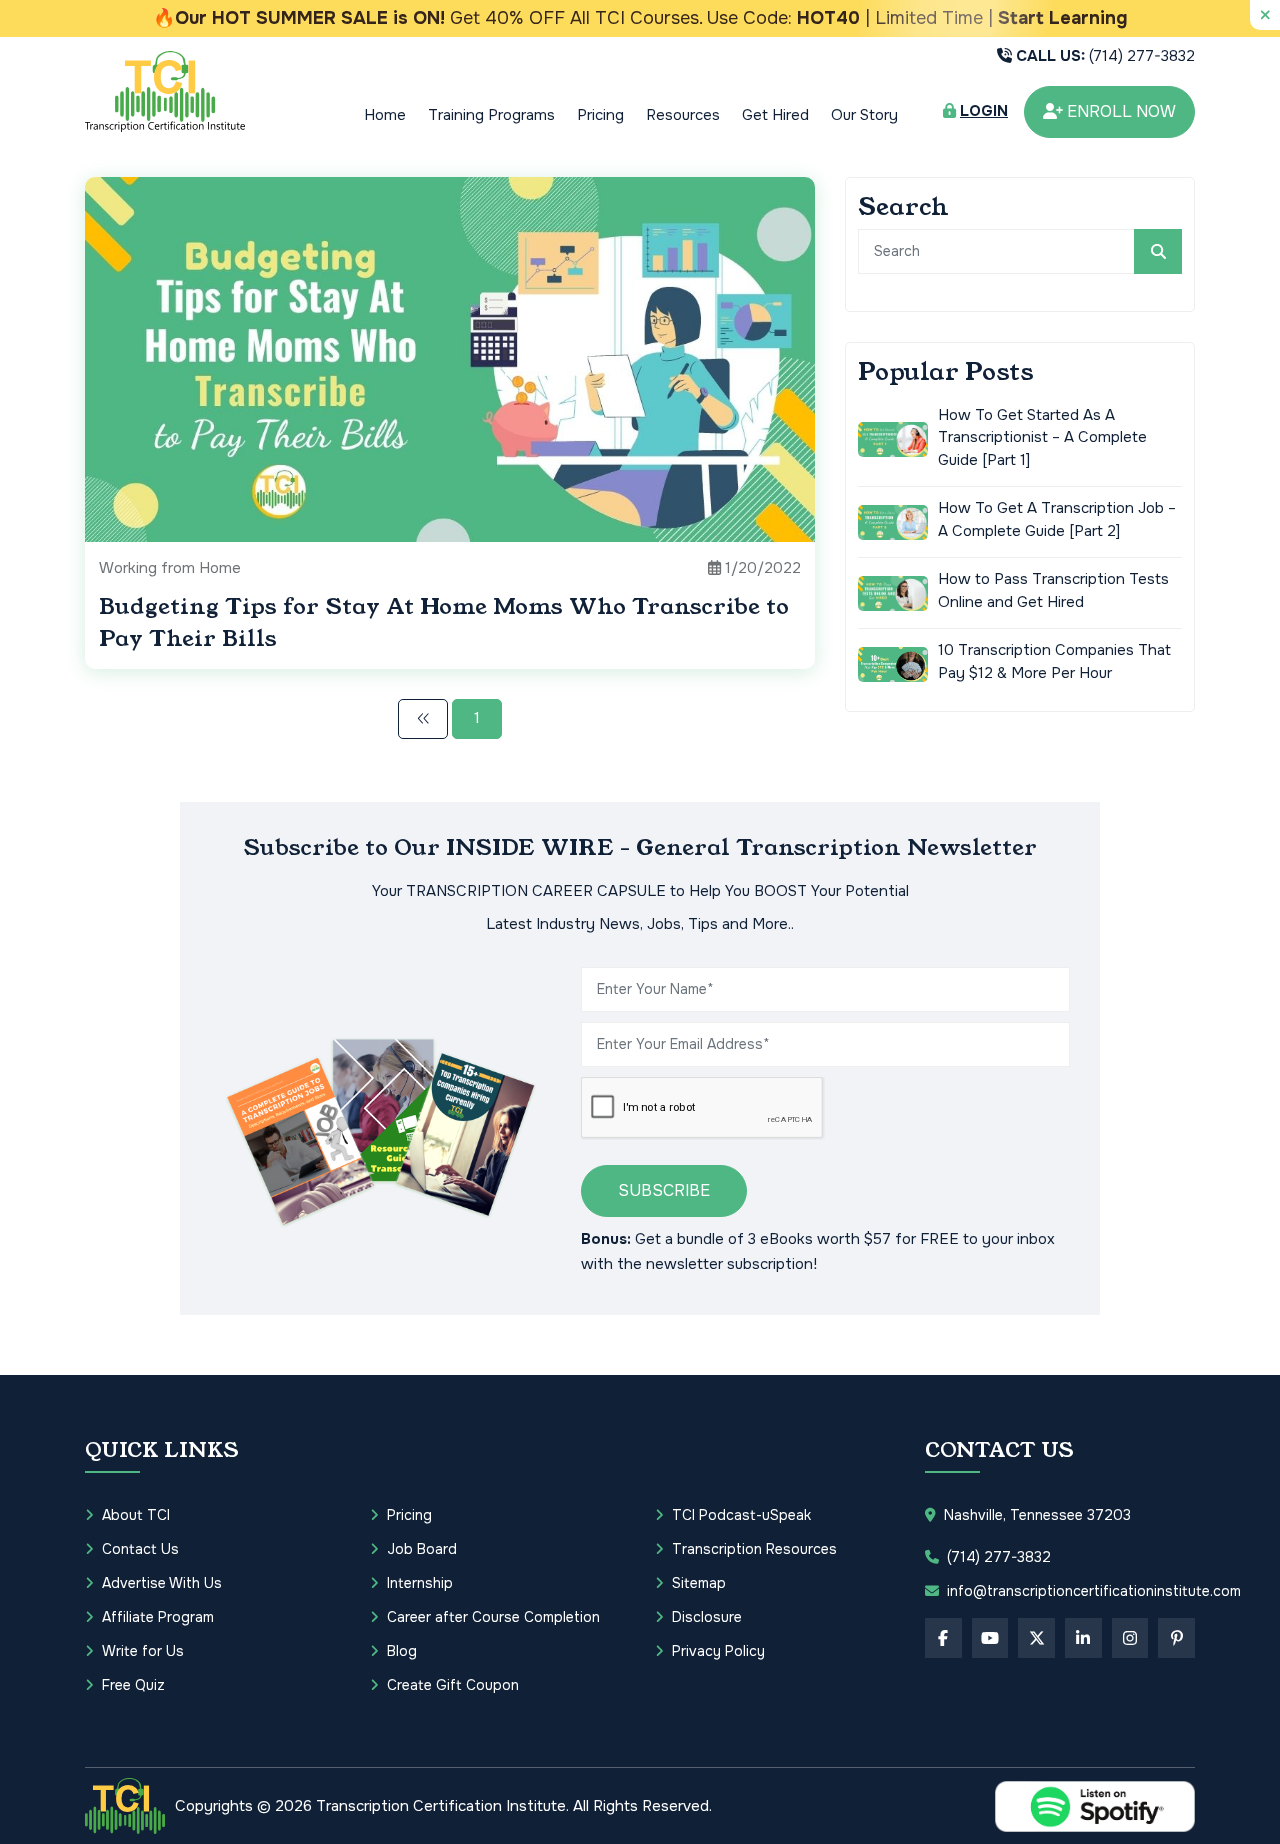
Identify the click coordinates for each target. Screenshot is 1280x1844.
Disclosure (707, 1617)
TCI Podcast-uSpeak (741, 1515)
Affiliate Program (158, 1617)
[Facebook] (943, 1638)
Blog (402, 1651)
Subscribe (664, 1190)
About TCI (136, 1515)
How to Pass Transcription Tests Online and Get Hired (1053, 590)
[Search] (1158, 251)
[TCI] (125, 1806)
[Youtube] (990, 1638)
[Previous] (423, 719)
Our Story (864, 115)
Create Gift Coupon (453, 1685)
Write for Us (143, 1651)
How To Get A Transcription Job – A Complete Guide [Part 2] (1057, 519)
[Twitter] (1036, 1638)
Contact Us (140, 1549)
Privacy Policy (718, 1651)
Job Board (422, 1549)
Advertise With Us (162, 1583)
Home (385, 115)
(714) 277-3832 (1105, 56)
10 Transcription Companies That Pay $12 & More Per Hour (1054, 661)
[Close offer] (1265, 15)
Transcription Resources (754, 1549)
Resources (683, 115)
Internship (420, 1583)
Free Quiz (133, 1685)
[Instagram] (1130, 1638)
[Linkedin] (1083, 1638)
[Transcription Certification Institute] (165, 91)
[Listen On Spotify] (1095, 1806)
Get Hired (775, 115)
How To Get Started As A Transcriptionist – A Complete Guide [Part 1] (1042, 437)
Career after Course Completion (493, 1617)
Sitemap (699, 1583)
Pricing (600, 115)
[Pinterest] (1176, 1638)
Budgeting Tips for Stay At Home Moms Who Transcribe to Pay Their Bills (444, 622)
